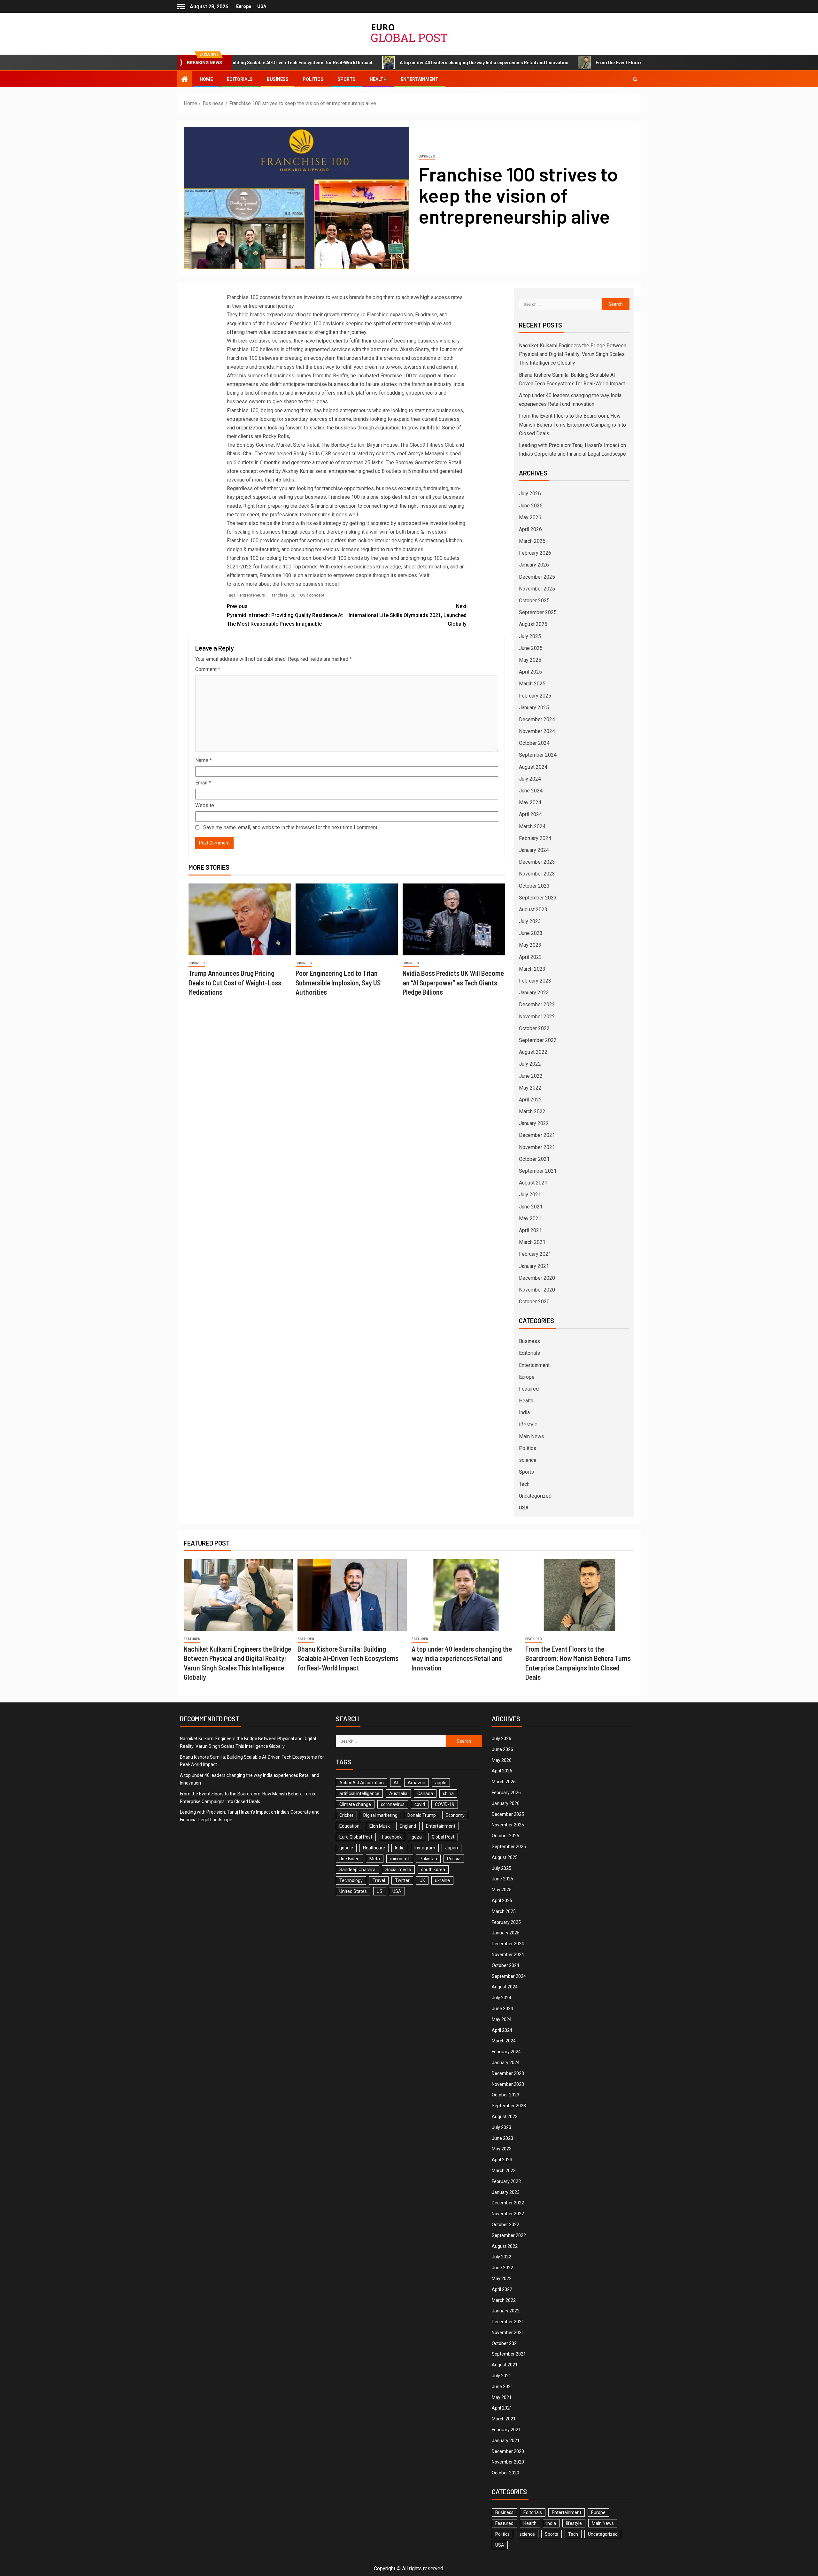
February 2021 (535, 1254)
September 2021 (538, 1171)
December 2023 (537, 862)
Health (378, 79)
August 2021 (533, 1183)
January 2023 (534, 993)
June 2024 (531, 791)
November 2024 (537, 731)
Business (278, 79)
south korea (433, 1870)
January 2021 (534, 1266)
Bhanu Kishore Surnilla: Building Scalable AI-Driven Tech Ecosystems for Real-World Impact (348, 1658)
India (524, 1412)
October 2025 (534, 601)
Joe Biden (349, 1859)
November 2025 (537, 589)
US (380, 1891)
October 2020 (534, 1302)
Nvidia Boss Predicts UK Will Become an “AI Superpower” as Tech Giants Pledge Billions (453, 982)
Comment (208, 669)
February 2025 (535, 696)
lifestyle (528, 1425)
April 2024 (530, 814)
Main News (532, 1436)
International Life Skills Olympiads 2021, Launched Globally (408, 615)
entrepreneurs (252, 595)
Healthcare (374, 1848)
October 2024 (534, 743)
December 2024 (537, 719)
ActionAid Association (362, 1783)
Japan (451, 1848)
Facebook (392, 1837)
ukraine (442, 1880)
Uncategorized (535, 1496)
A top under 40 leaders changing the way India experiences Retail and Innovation (370, 63)
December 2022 (537, 1004)
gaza (417, 1837)
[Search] (635, 79)
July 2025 (530, 636)
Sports (347, 79)
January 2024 (534, 850)
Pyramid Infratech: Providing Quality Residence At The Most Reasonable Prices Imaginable (285, 615)
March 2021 (532, 1242)
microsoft (400, 1859)
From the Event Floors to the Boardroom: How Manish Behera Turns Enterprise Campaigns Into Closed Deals (597, 63)
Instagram (425, 1848)
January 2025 (534, 708)
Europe (244, 6)
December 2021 (537, 1135)
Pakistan (428, 1859)
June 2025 (531, 648)
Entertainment (420, 79)
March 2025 (532, 684)
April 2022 (530, 1100)
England (408, 1826)
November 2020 (537, 1290)
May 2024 (530, 802)
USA (262, 6)
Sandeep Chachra (357, 1870)
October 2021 (534, 1159)
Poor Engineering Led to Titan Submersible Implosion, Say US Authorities (338, 982)
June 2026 (531, 506)
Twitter (402, 1880)
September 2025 (538, 612)
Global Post (443, 1837)
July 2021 (530, 1195)
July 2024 (530, 779)
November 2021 (537, 1147)
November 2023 (537, 874)
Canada (425, 1793)
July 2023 (530, 921)
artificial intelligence (359, 1793)
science (528, 1460)
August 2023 (533, 910)
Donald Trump (422, 1815)
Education (349, 1826)
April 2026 (530, 529)
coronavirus (393, 1804)
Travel (379, 1880)
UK (422, 1880)
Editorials (240, 79)
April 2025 (530, 672)
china (448, 1793)
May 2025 (530, 660)
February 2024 (535, 838)
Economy (455, 1815)
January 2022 (534, 1123)
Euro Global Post (356, 1837)
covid (420, 1804)
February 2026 (535, 553)
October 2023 (534, 886)
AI (396, 1783)
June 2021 (531, 1207)
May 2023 (530, 945)
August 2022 (533, 1052)
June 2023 (531, 933)
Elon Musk (380, 1826)
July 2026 (530, 494)
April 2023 (530, 957)
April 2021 (530, 1230)
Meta (375, 1859)
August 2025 (533, 624)
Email (203, 783)
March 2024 (532, 826)
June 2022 (531, 1076)
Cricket (346, 1815)
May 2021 (530, 1219)
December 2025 (537, 577)
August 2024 (533, 767)
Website (205, 805)
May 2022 (530, 1088)
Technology (351, 1880)
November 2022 (537, 1017)
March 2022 (532, 1111)
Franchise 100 (282, 595)
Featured (529, 1389)
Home (206, 79)
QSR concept (312, 595)
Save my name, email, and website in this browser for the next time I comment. (291, 827)
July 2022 (530, 1064)
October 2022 (534, 1028)
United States (353, 1891)
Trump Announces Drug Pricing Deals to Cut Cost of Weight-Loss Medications (235, 982)
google (346, 1848)
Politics (313, 79)
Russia (454, 1859)
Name (204, 760)
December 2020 (537, 1278)
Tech (524, 1484)
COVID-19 (445, 1804)
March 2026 (532, 541)
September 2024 (538, 755)
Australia (398, 1793)
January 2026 (534, 565)
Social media (398, 1870)
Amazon (417, 1783)
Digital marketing (380, 1815)
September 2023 (538, 898)
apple (441, 1783)
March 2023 (532, 969)
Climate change (355, 1804)
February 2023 (535, 981)
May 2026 (530, 517)
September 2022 (538, 1040)
